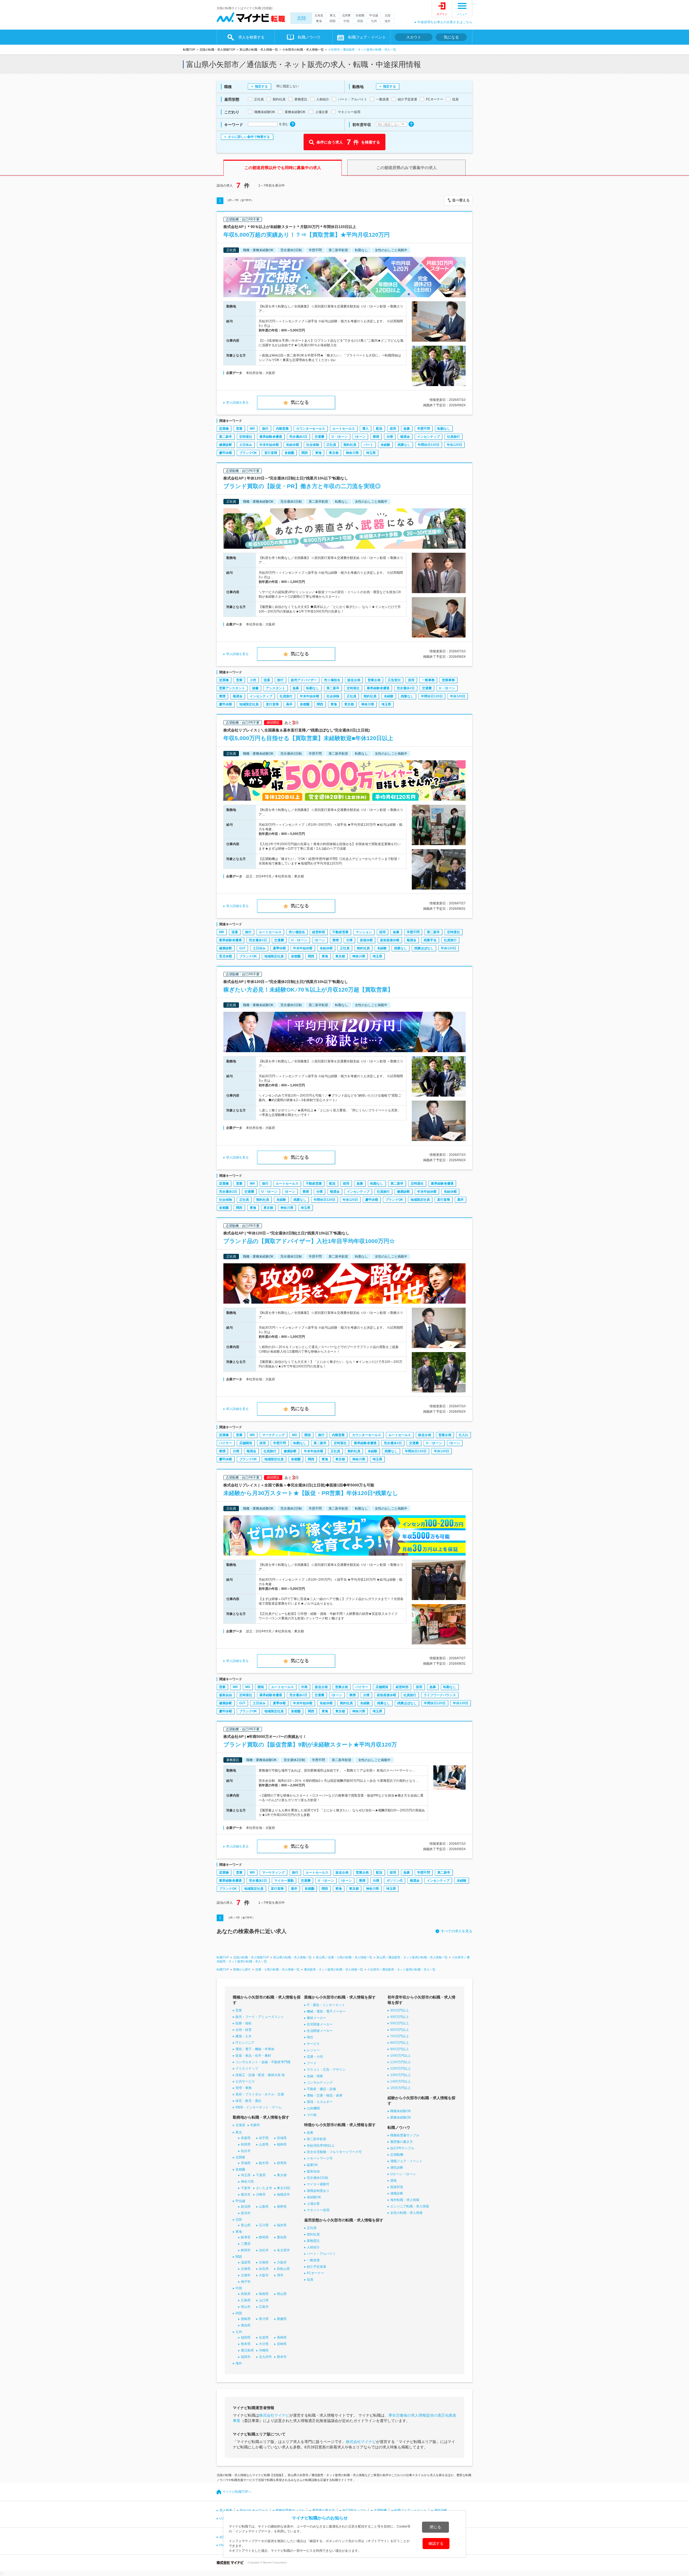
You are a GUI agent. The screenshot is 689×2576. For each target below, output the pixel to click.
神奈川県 (352, 453)
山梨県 (264, 2207)
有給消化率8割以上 (321, 2145)
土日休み (246, 445)
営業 (239, 429)
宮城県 (282, 2138)
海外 (388, 21)
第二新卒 (226, 437)
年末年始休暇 (269, 445)
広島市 (264, 2307)
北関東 (346, 15)
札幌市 (255, 2125)
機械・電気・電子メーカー (326, 2011)
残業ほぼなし (424, 948)
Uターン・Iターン (403, 2174)
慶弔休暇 (226, 453)
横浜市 (246, 2194)
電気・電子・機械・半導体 (255, 2049)
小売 (253, 680)
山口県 (264, 2300)
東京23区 (284, 2188)
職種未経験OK (401, 2111)
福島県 (282, 2144)
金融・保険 (315, 2076)
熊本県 (246, 2344)
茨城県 (246, 2163)
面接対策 (397, 2187)
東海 (319, 21)
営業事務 (448, 680)
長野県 (282, 2207)
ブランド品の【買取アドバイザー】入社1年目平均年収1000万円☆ (309, 1241)
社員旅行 (454, 437)
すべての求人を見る (457, 1931)
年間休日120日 (429, 445)
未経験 (385, 445)
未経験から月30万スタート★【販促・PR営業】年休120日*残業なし (311, 1493)
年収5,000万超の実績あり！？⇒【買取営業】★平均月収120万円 (307, 235)
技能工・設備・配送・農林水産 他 (260, 2075)
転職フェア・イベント (410, 2510)
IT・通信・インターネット (326, 2005)
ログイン (442, 14)
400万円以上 (400, 2017)
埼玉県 (371, 453)
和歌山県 (283, 2269)
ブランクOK (248, 453)
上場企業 (313, 2204)
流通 (267, 680)
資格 (393, 2180)
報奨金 (405, 437)
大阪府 (282, 2262)
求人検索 (226, 2510)
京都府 (264, 2262)
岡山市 (246, 2307)
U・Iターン (340, 437)
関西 (333, 21)
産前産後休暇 (390, 940)
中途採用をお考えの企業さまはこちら (445, 22)
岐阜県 (246, 2237)
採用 (393, 429)
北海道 (319, 15)
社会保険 (313, 445)
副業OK (312, 2165)
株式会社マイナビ (274, 2415)
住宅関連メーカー (320, 2024)
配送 (379, 429)
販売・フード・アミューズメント (260, 2017)
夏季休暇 (279, 948)
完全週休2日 (298, 437)
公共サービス (245, 2081)
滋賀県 (246, 2262)
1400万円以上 (400, 2081)
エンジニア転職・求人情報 (410, 2206)
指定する (261, 86)
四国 (360, 21)
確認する (436, 2543)
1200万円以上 (400, 2068)
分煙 (390, 437)
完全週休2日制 (317, 2178)
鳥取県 (246, 2294)
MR (252, 429)
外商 (304, 1687)
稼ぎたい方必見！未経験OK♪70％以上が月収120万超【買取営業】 (308, 990)
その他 (312, 2115)
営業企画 (374, 680)
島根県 (264, 2294)
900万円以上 (400, 2049)
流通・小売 (315, 2057)
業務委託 (313, 2241)
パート (368, 445)
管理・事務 (244, 2088)
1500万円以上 (400, 2088)
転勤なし (444, 429)
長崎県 (282, 2337)
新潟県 (246, 2207)
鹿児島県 (247, 2350)
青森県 (246, 2138)
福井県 (282, 2225)
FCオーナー (315, 2273)
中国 (346, 21)
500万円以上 (400, 2023)
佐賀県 (264, 2337)
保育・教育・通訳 (248, 2101)
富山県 (246, 2225)
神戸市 (246, 2282)
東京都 (334, 453)
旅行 (265, 429)
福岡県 (246, 2337)
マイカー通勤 (284, 1881)
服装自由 (226, 1695)
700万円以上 (400, 2036)
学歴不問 (424, 429)
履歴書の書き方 (402, 2142)
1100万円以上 (400, 2062)
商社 (310, 2037)
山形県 (264, 2144)
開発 (308, 1435)
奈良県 (264, 2269)
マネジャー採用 (318, 2210)
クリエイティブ (247, 2068)
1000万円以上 (400, 2056)
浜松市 (264, 2250)
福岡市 (246, 2357)
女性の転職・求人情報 (406, 2213)
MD (295, 1435)
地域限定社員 (249, 704)
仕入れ (463, 1435)
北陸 (301, 18)
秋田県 (246, 2144)
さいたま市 (264, 2188)
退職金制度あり (318, 2191)
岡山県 (282, 2294)
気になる (451, 37)
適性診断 (397, 2168)
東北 (333, 15)
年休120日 (454, 445)
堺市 (280, 2275)
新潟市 (246, 2213)
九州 (374, 21)
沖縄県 (264, 2350)
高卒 (289, 704)
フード (312, 2063)
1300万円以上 (400, 2075)
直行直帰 (271, 453)
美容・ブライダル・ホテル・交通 (260, 2094)
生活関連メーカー (320, 2031)
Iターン (360, 437)
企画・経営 (244, 2030)
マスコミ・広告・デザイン (326, 2070)
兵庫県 (246, 2269)
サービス (313, 2044)
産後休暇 (366, 940)
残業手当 (430, 940)
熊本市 (282, 2357)
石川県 (264, 2225)
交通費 (319, 437)
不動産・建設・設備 (321, 2089)
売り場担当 (332, 680)
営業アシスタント (232, 688)
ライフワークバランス (440, 1695)
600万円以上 (400, 2030)
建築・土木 (244, 2036)
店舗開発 (246, 1443)
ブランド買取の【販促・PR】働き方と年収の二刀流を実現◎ (302, 486)
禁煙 (376, 437)
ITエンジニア (245, 2043)
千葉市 (246, 2188)
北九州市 (265, 2357)
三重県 (246, 2244)
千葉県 (261, 2175)
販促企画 (354, 680)
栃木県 (264, 2163)
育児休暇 (226, 956)
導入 (365, 429)
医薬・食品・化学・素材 (253, 2056)
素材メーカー (317, 2018)
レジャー (313, 2050)
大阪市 (264, 2275)
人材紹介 (313, 2247)
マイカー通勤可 (318, 2184)
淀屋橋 (224, 429)
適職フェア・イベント (406, 2161)
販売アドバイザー (304, 680)
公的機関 (313, 2108)
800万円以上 (400, 2043)
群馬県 (282, 2163)
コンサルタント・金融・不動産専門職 (263, 2062)
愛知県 (282, 2237)
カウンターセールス (311, 429)
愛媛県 (282, 2319)
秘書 (255, 688)
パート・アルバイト (321, 2254)
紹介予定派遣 (317, 2267)
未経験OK (314, 2197)
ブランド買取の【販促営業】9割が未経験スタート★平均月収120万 (310, 1744)
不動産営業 (340, 932)
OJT (242, 948)
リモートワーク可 (320, 2158)
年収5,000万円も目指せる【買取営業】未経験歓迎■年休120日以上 (308, 738)
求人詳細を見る (237, 402)
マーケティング (273, 1435)
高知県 (246, 2325)
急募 (407, 429)
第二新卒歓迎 (317, 2139)
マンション (364, 932)
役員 (310, 2280)
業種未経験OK (401, 2117)
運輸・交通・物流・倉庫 (325, 2095)
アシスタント (276, 688)
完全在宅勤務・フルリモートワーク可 (334, 2152)
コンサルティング (320, 2082)
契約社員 (350, 445)
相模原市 (283, 2194)
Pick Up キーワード (254, 2510)
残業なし (404, 445)
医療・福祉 (244, 2023)
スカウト (414, 37)
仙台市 (246, 2151)
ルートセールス (344, 429)
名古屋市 (283, 2250)
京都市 (246, 2275)
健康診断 (226, 445)
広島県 (246, 2300)
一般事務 (428, 680)
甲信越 (374, 15)
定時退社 (246, 437)
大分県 (264, 2344)
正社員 (331, 445)
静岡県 (264, 2237)
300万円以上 (400, 2010)
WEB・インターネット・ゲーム (259, 2107)
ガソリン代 (395, 1881)
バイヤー (226, 1443)
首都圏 (360, 15)
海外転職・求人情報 (405, 2200)
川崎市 (261, 2194)
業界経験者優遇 (271, 437)
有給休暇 (293, 445)
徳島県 (246, 2319)
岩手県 (264, 2138)
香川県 (264, 2319)
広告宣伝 (394, 680)
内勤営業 (282, 429)
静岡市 (246, 2250)
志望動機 (397, 2155)
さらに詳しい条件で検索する (249, 137)
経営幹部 (319, 932)
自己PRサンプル (402, 2148)
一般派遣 (313, 2260)
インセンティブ (428, 437)
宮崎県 (282, 2344)
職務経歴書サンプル (405, 2135)
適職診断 (397, 2193)
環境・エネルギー (320, 2102)
